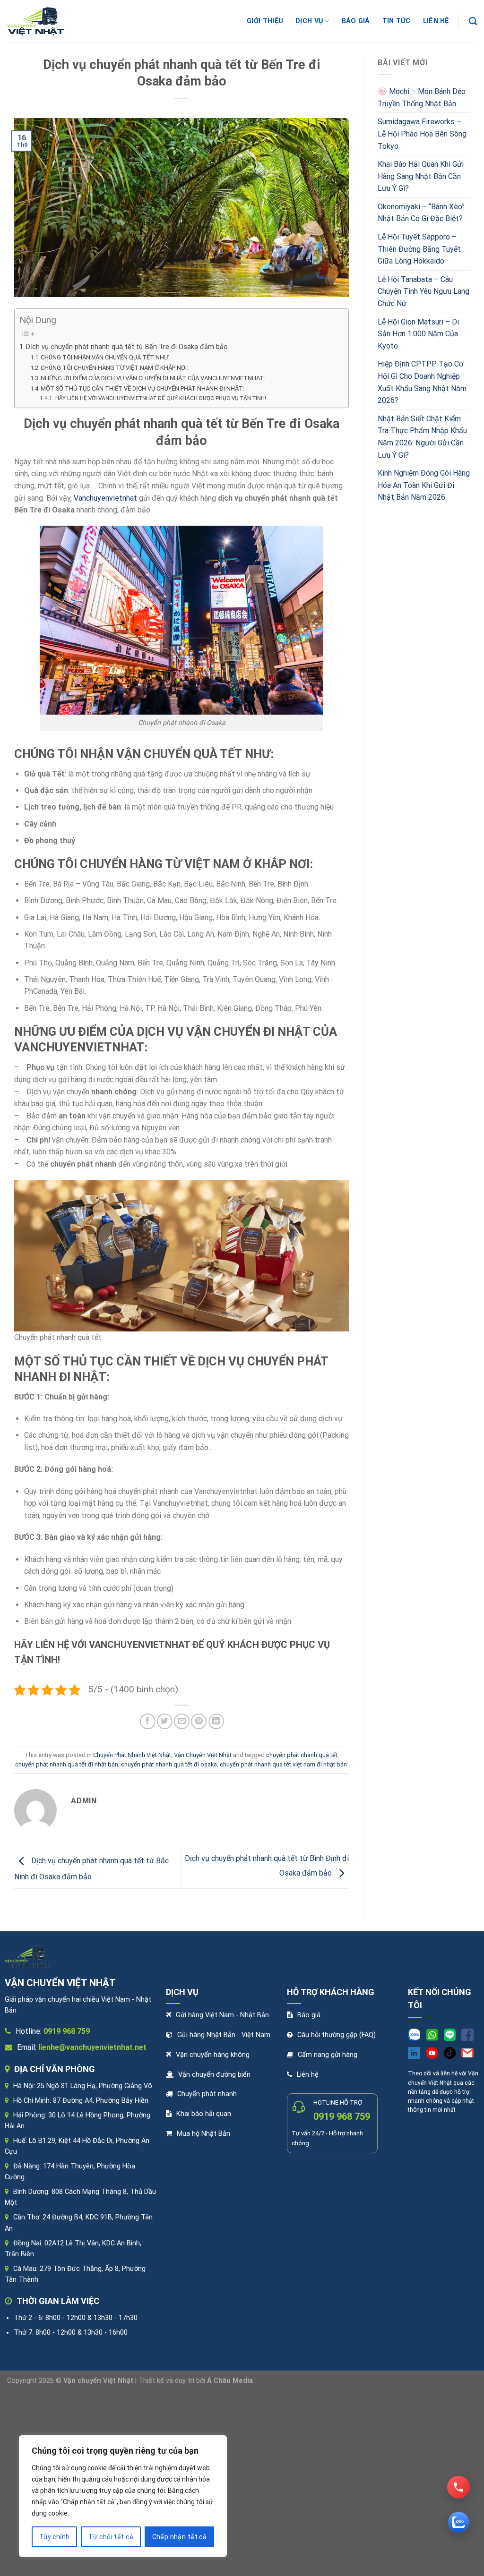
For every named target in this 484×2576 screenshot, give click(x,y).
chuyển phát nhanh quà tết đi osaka (169, 1764)
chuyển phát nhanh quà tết (302, 1755)
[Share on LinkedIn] (216, 1721)
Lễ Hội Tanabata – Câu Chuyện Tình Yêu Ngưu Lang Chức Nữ (423, 291)
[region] (123, 2496)
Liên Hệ (436, 21)
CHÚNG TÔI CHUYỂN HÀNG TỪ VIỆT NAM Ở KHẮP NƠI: (114, 368)
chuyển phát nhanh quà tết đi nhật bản (67, 1764)
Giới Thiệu (265, 21)
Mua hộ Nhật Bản (203, 2134)
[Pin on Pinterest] (199, 1721)
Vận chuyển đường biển (214, 2075)
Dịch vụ (309, 21)
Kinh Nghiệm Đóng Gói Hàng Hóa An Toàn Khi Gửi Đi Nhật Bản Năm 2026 (424, 485)
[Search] (473, 21)
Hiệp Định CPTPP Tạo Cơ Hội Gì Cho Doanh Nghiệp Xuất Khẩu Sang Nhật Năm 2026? (422, 382)
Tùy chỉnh (55, 2537)
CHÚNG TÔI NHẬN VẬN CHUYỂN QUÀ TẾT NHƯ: (105, 357)
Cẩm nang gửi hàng (328, 2055)
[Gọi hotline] (458, 2487)
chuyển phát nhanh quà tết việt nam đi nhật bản (283, 1764)
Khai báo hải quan (204, 2114)
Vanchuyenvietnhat (105, 498)
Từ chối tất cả (111, 2537)
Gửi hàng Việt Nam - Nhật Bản (222, 2015)
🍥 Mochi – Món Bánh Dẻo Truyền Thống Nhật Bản (422, 98)
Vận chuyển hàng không (213, 2055)
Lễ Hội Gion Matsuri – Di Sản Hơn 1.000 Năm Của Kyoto (418, 334)
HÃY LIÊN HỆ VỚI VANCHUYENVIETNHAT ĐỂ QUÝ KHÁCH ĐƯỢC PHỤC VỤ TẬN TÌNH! (160, 398)
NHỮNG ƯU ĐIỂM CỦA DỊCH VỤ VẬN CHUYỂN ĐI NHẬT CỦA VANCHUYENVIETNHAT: (153, 378)
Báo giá (356, 21)
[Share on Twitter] (165, 1721)
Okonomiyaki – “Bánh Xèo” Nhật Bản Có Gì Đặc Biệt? (421, 213)
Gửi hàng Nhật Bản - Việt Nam (224, 2035)
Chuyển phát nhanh (207, 2094)
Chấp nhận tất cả (180, 2537)
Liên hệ (308, 2075)
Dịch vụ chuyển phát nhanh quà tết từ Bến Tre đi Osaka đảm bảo (127, 347)
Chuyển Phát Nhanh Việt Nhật (132, 1755)
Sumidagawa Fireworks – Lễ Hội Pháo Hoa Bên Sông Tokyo (422, 134)
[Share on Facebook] (148, 1721)
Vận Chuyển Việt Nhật (203, 1755)
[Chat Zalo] (458, 2522)
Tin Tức (397, 21)
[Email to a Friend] (182, 1721)
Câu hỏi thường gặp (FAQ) (337, 2035)
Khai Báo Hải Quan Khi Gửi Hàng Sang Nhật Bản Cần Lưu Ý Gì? (421, 176)
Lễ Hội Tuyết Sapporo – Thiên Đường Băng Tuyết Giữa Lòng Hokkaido (419, 249)
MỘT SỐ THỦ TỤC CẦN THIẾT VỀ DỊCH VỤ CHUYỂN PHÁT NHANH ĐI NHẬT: (143, 388)
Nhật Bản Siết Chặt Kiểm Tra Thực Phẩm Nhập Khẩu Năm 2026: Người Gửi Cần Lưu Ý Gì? (422, 437)
